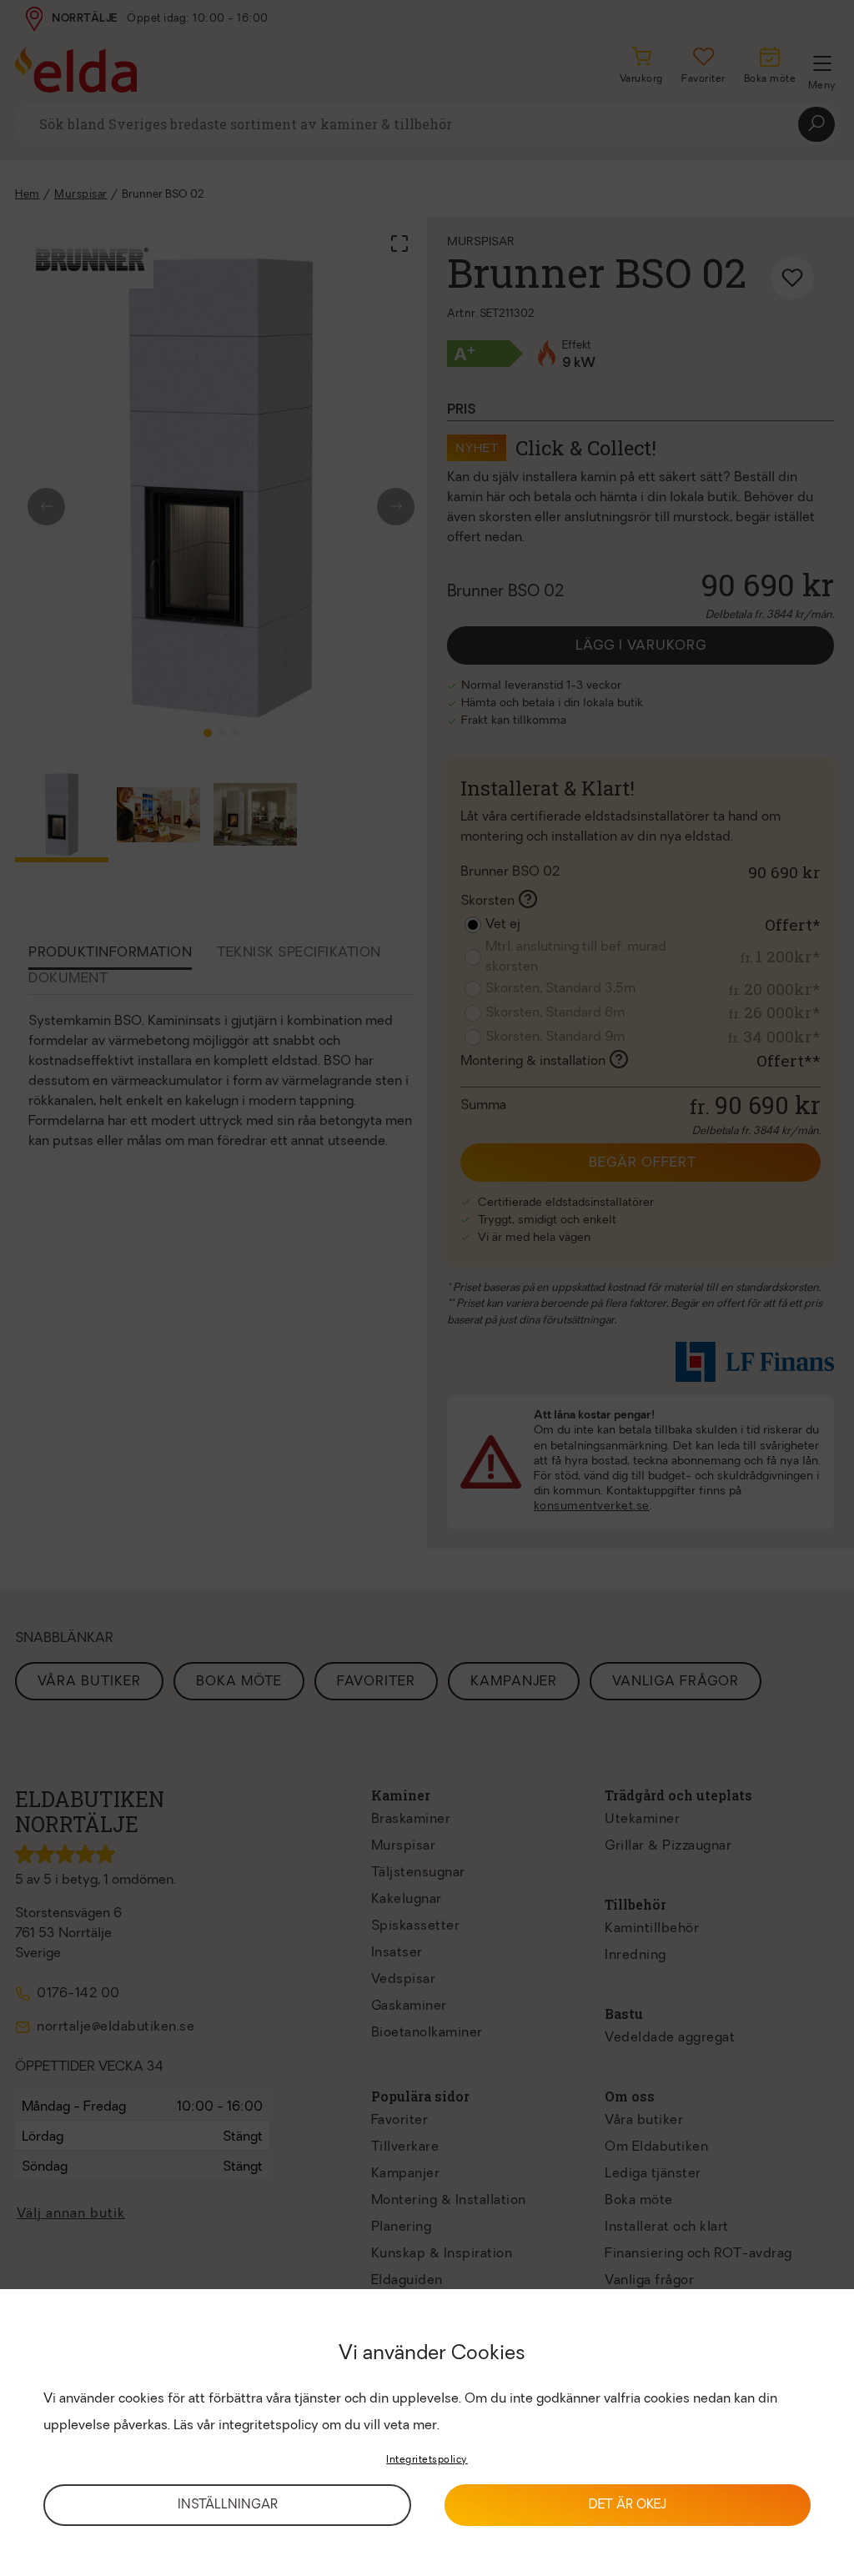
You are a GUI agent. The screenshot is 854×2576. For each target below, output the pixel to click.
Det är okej (628, 2506)
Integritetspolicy (427, 2460)
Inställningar (228, 2506)
